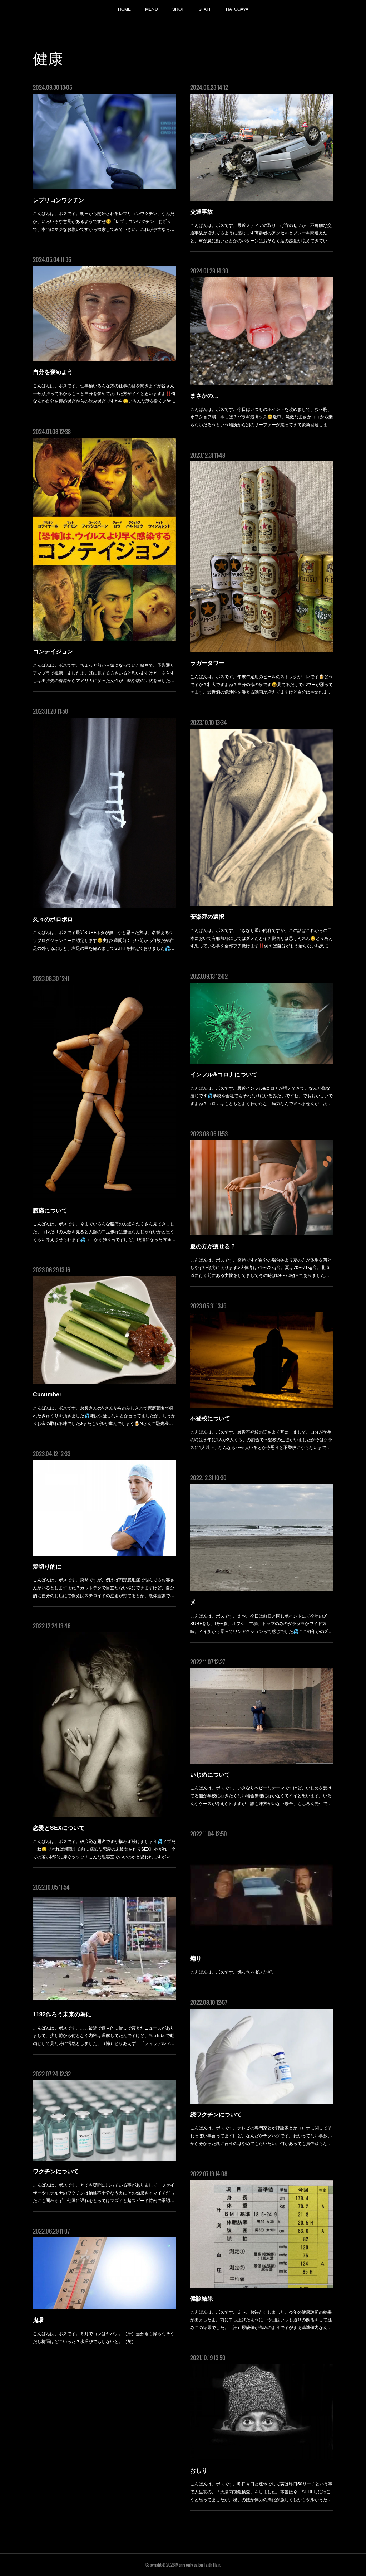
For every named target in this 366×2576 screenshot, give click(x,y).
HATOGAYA (237, 9)
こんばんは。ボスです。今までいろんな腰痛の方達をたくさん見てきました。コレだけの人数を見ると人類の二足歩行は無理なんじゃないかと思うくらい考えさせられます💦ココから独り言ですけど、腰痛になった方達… (104, 1231)
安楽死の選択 (207, 916)
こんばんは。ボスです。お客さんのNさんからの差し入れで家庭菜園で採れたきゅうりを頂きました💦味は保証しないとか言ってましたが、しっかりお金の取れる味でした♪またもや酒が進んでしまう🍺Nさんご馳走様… (104, 1415)
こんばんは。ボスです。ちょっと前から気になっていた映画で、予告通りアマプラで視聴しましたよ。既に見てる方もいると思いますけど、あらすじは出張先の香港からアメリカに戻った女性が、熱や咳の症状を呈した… (104, 672)
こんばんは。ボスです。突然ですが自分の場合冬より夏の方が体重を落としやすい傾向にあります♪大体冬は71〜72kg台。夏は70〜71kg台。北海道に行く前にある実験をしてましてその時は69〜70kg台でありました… (261, 1267)
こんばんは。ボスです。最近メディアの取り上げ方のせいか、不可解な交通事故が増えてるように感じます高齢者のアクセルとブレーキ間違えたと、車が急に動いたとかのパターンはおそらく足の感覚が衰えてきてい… (261, 233)
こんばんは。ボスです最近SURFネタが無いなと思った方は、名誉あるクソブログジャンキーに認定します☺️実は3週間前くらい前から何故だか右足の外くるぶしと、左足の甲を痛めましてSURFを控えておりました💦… (104, 940)
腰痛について (50, 1210)
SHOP (178, 9)
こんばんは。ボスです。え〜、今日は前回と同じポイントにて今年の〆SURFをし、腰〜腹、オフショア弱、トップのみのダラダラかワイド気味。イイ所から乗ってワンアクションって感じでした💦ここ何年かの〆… (261, 1623)
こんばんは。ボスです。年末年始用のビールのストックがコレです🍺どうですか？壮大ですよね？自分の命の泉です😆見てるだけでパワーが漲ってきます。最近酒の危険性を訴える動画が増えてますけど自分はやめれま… (261, 684)
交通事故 (202, 211)
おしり (199, 2470)
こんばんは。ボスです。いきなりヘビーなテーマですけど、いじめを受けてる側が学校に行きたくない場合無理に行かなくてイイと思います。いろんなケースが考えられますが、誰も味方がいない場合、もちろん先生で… (261, 1795)
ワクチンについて (56, 2171)
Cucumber (47, 1394)
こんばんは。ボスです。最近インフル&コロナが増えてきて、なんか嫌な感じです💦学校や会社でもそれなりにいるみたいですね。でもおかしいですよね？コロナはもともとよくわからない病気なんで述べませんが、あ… (261, 1095)
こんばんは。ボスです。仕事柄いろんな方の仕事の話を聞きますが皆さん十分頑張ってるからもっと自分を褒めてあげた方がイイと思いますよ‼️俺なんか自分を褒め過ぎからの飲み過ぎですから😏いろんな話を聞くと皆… (104, 393)
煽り (196, 1958)
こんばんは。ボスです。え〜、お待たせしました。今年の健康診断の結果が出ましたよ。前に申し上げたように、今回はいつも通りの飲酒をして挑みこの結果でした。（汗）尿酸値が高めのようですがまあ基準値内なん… (261, 2319)
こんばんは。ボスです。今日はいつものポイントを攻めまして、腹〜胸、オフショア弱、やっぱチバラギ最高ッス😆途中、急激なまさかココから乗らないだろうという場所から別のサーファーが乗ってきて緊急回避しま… (261, 417)
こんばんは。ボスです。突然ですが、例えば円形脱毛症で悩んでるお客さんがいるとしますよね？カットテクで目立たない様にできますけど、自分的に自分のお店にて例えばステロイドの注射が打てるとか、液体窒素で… (104, 1587)
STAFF (205, 9)
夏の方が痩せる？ (213, 1246)
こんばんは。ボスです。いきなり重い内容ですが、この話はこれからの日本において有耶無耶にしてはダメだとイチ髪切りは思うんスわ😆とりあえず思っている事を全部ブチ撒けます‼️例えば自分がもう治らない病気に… (261, 938)
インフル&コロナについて (224, 1074)
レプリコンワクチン (59, 200)
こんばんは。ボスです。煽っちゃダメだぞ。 (233, 1972)
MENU (152, 9)
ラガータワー (207, 663)
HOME (124, 9)
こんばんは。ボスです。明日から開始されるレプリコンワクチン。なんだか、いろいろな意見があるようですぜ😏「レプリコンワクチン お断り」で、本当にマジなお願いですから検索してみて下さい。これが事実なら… (104, 221)
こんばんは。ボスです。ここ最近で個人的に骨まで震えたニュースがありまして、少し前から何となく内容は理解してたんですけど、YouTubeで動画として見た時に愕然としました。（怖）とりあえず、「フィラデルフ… (104, 2035)
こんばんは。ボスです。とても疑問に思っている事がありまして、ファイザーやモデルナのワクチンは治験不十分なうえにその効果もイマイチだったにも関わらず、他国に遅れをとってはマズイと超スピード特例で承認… (104, 2192)
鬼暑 (39, 2320)
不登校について (210, 1418)
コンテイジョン (53, 651)
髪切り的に (47, 1566)
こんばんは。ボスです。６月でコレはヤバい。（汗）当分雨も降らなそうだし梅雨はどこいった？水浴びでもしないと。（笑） (104, 2337)
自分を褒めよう (53, 372)
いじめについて (210, 1774)
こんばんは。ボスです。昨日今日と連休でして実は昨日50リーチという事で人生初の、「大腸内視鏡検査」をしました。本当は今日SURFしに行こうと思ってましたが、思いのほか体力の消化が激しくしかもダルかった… (261, 2491)
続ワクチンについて (216, 2114)
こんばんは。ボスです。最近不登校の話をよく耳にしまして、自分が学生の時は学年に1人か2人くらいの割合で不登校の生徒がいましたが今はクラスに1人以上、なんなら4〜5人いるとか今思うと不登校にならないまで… (261, 1439)
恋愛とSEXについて (59, 1827)
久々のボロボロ (53, 919)
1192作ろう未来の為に (62, 2014)
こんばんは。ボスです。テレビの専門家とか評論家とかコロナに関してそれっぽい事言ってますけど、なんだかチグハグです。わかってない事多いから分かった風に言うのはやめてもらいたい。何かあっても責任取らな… (261, 2135)
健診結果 (202, 2298)
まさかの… (204, 395)
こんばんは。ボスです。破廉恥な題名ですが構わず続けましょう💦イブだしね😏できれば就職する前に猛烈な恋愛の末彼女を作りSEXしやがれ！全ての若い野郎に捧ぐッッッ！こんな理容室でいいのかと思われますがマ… (104, 1849)
